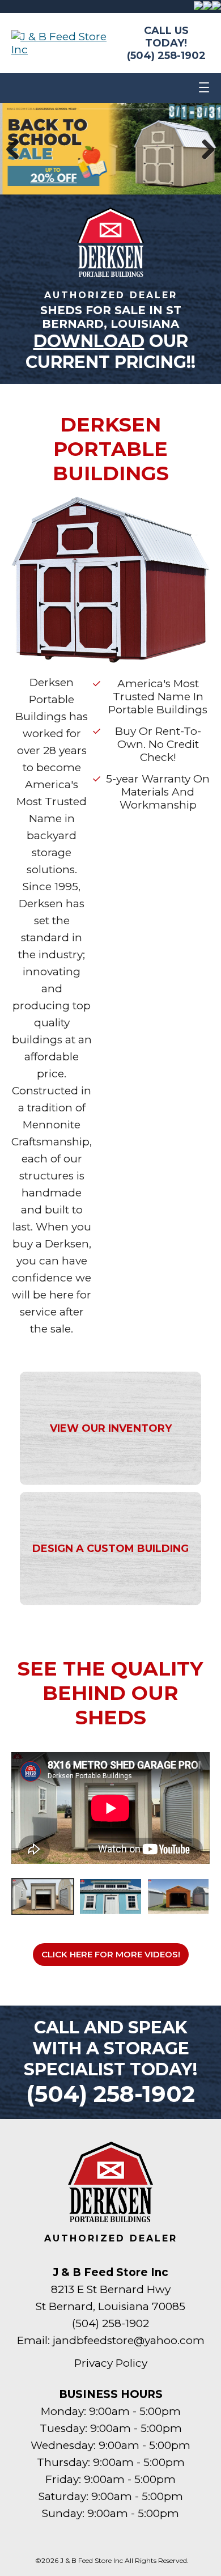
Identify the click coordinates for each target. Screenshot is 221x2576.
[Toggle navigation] (204, 88)
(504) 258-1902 (166, 56)
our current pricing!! (110, 352)
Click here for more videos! (111, 1954)
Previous (17, 149)
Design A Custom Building (110, 1549)
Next (204, 149)
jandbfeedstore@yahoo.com (129, 2340)
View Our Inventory (111, 1428)
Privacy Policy (111, 2363)
